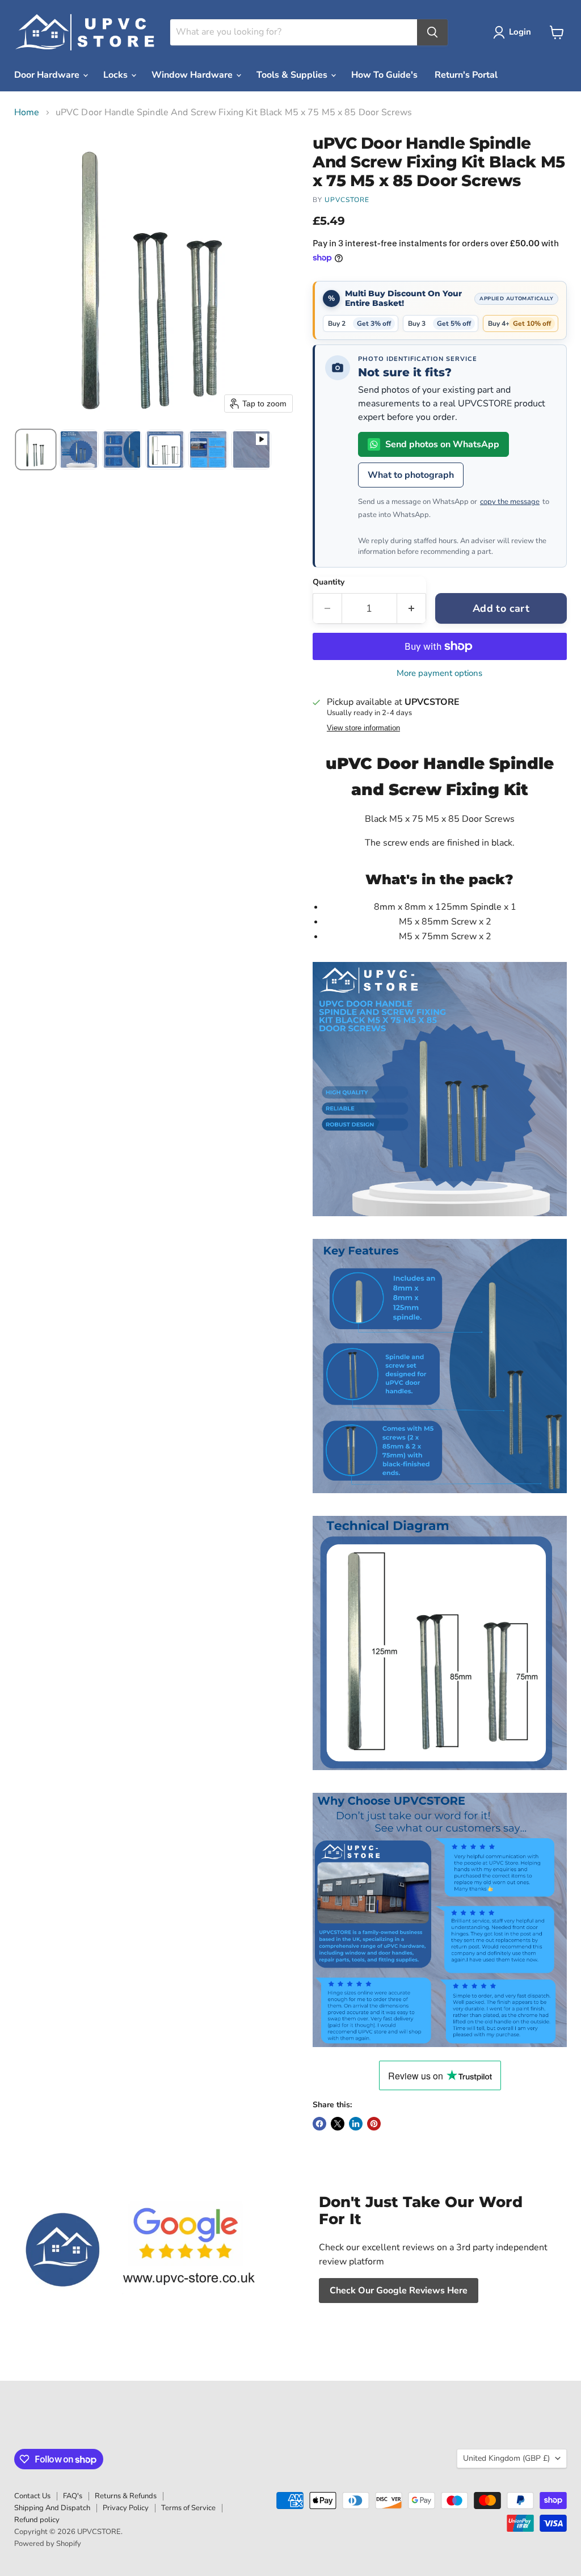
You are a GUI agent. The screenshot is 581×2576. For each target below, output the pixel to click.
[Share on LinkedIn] (356, 2124)
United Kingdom (506, 2458)
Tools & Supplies (293, 75)
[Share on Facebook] (319, 2124)
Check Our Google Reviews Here (399, 2291)
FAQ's (73, 2496)
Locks (117, 75)
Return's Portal (466, 75)
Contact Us (32, 2496)
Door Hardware (48, 75)
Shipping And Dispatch (52, 2508)
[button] (514, 32)
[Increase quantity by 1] (412, 609)
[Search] (432, 32)
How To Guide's (384, 75)
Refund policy (37, 2520)
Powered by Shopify (48, 2544)
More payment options (439, 673)
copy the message (510, 502)
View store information (363, 728)
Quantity (329, 582)
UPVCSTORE (347, 200)
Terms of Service (188, 2508)
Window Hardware (193, 75)
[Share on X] (338, 2124)
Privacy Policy (126, 2508)
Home (27, 112)
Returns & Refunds (126, 2496)
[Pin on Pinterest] (374, 2124)
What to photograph (411, 475)
